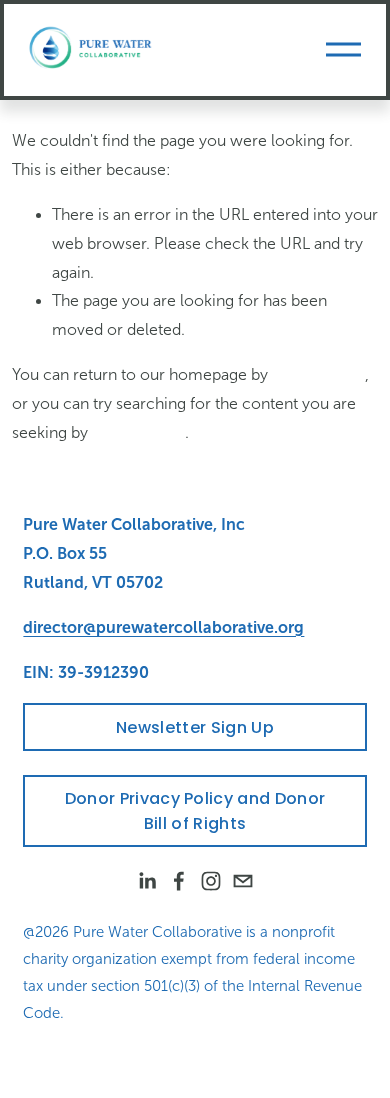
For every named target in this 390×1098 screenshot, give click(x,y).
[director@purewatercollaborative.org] (243, 881)
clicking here (318, 374)
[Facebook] (179, 881)
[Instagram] (211, 881)
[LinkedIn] (147, 881)
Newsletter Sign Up (195, 727)
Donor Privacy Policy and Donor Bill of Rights (195, 811)
